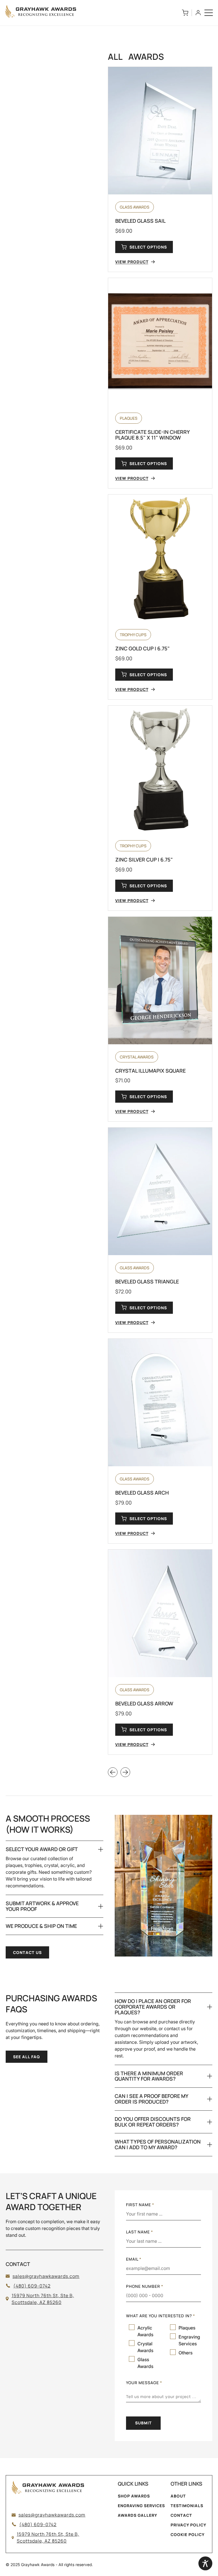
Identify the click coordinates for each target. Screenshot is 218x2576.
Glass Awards (135, 207)
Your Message (144, 2383)
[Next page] (125, 1772)
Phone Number (145, 2286)
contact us (27, 1952)
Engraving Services (189, 2340)
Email (134, 2259)
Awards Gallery (138, 2515)
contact (181, 2515)
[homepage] (40, 13)
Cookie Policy (188, 2534)
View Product (132, 262)
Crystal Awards (137, 1057)
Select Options (148, 247)
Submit (143, 2423)
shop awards (134, 2496)
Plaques (129, 418)
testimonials (187, 2506)
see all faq (27, 2057)
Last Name (140, 2232)
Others (185, 2353)
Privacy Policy (188, 2525)
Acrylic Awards (145, 2331)
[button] (209, 13)
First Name (140, 2205)
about (178, 2496)
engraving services (141, 2506)
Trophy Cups (133, 635)
